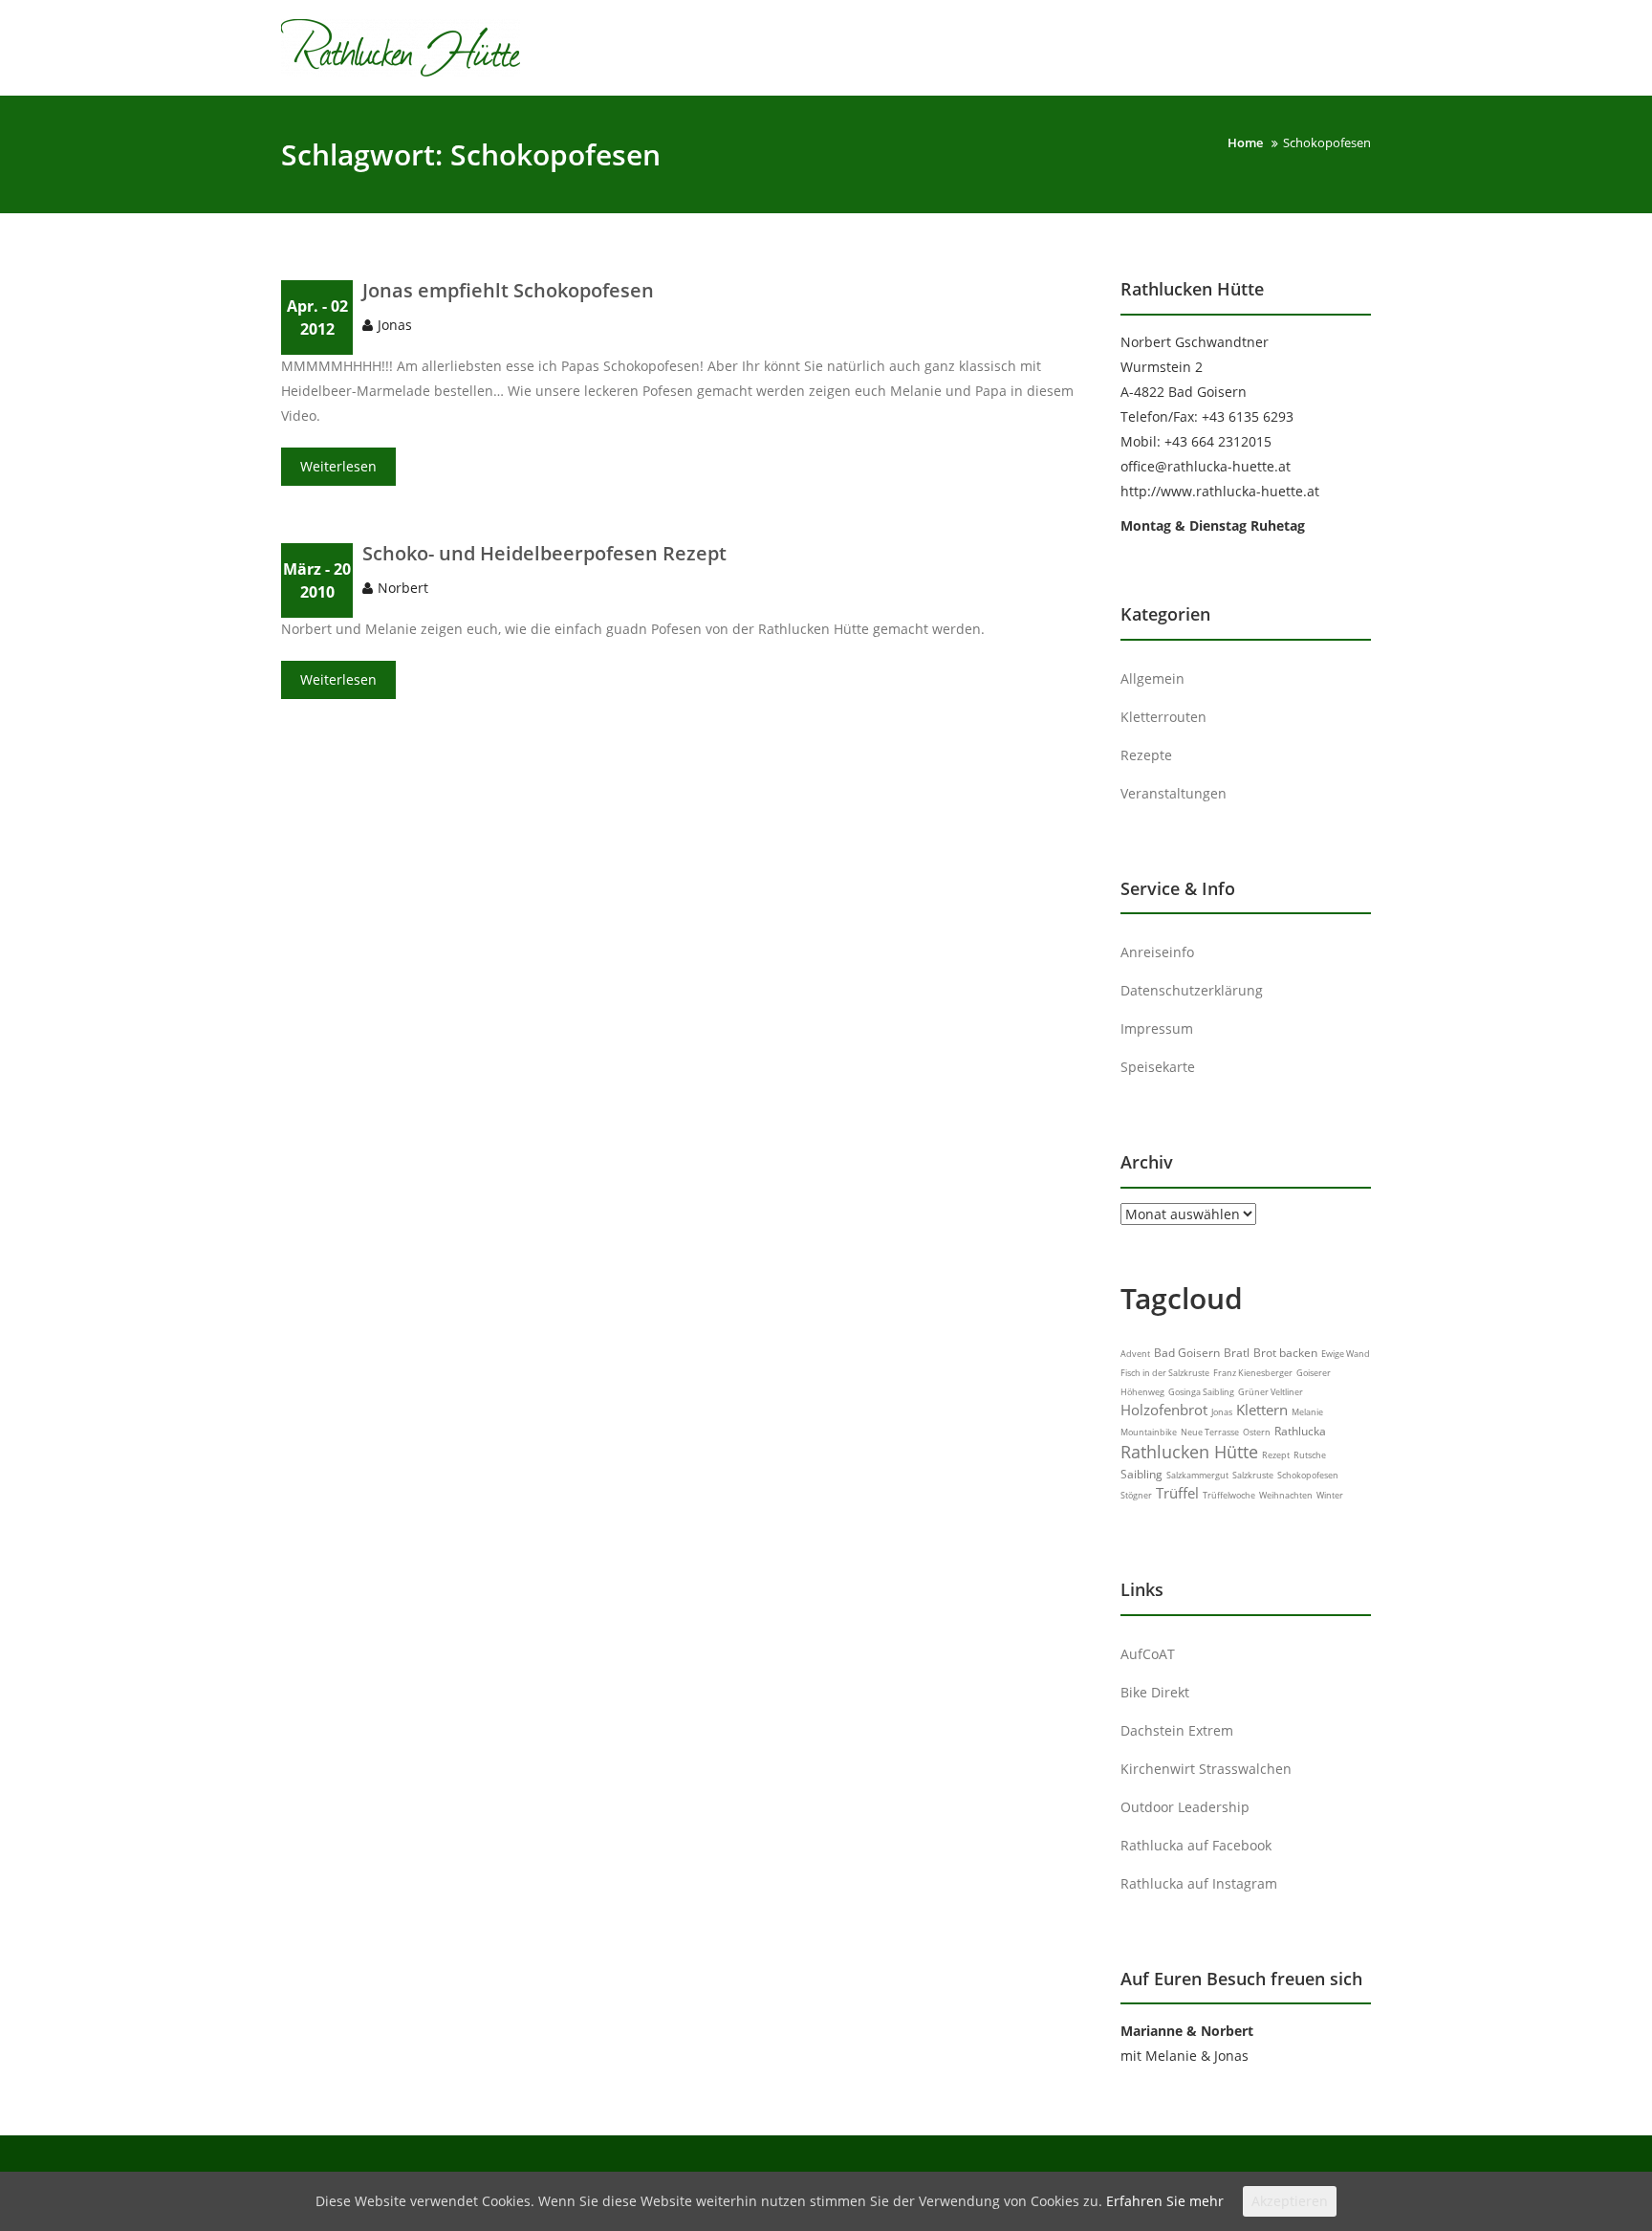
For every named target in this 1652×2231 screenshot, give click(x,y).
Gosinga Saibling (1201, 1392)
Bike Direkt (1155, 1692)
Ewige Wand (1346, 1354)
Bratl (1237, 1353)
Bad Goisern (1187, 1353)
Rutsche (1310, 1455)
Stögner (1136, 1495)
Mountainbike (1149, 1432)
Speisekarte (1158, 1067)
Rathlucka (1300, 1431)
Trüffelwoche (1229, 1495)
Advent (1135, 1354)
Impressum (1157, 1028)
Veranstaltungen (1174, 793)
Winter (1330, 1495)
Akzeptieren (1290, 2201)
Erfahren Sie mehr (1165, 2201)
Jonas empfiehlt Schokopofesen (508, 290)
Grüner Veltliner (1271, 1392)
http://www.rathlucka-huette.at (1220, 491)
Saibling (1141, 1474)
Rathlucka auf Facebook (1196, 1845)
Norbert (403, 588)
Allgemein (1152, 678)
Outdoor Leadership (1185, 1807)
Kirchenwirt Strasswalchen (1206, 1769)
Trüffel (1177, 1493)
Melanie (1307, 1412)
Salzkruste (1253, 1475)
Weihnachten (1286, 1495)
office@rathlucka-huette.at (1206, 466)
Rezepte (1146, 755)
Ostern (1257, 1432)
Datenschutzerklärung (1192, 990)
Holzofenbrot (1164, 1410)
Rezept (1276, 1455)
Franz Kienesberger (1253, 1373)
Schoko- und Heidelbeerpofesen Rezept (544, 553)
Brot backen (1285, 1353)
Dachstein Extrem (1177, 1730)
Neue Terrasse (1210, 1432)
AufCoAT (1148, 1654)
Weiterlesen (338, 466)
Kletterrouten (1163, 717)
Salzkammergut (1197, 1475)
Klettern (1262, 1410)
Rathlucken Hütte (1189, 1452)
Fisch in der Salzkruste (1165, 1373)
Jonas (395, 325)
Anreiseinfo (1157, 952)
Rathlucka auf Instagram (1199, 1883)
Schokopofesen (1308, 1475)
